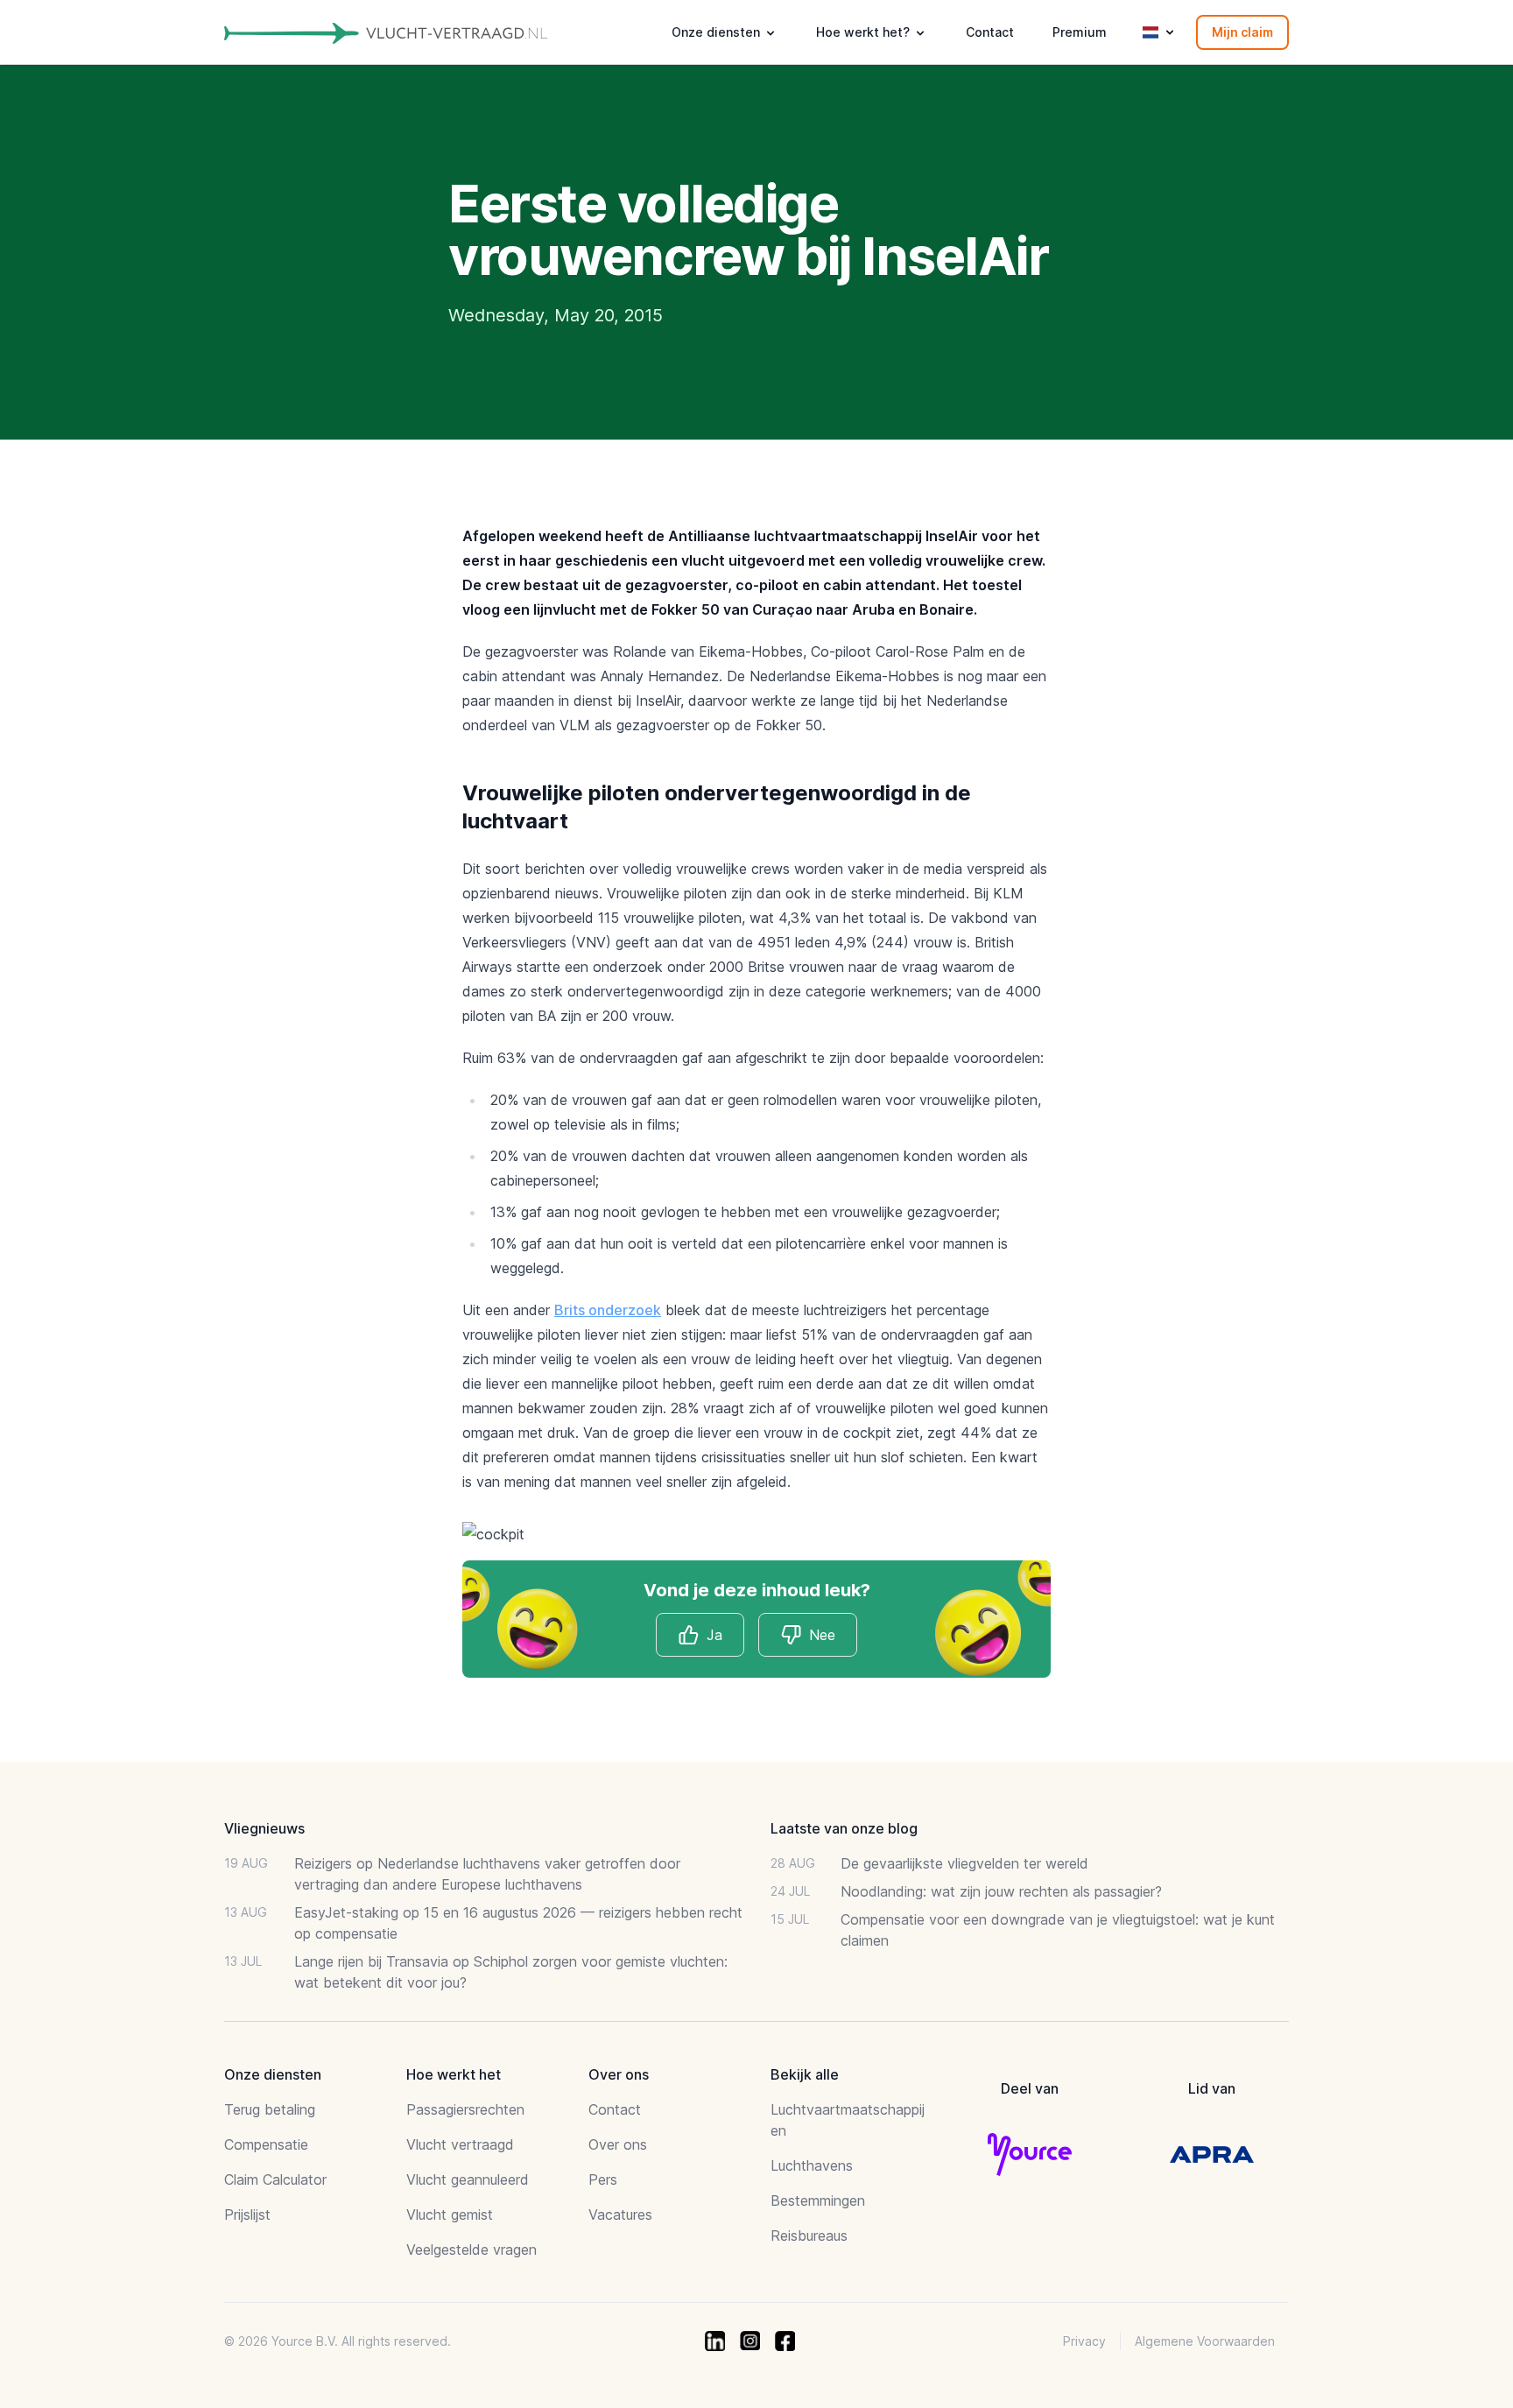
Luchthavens (812, 2165)
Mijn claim (1242, 32)
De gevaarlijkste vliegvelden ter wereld (964, 1863)
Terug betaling (270, 2109)
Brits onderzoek (608, 1310)
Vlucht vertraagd (460, 2144)
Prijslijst (247, 2214)
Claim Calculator (275, 2179)
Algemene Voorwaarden (1205, 2341)
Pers (603, 2179)
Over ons (618, 2144)
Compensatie (266, 2144)
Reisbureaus (809, 2235)
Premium (1080, 32)
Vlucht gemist (450, 2214)
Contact (990, 32)
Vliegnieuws (264, 1828)
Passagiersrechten (465, 2109)
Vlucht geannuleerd (468, 2179)
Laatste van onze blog (844, 1828)
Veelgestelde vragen (471, 2250)
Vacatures (620, 2214)
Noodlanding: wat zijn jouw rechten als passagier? (1001, 1891)
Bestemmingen (818, 2200)
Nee (822, 1635)
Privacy (1084, 2341)
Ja (714, 1635)
